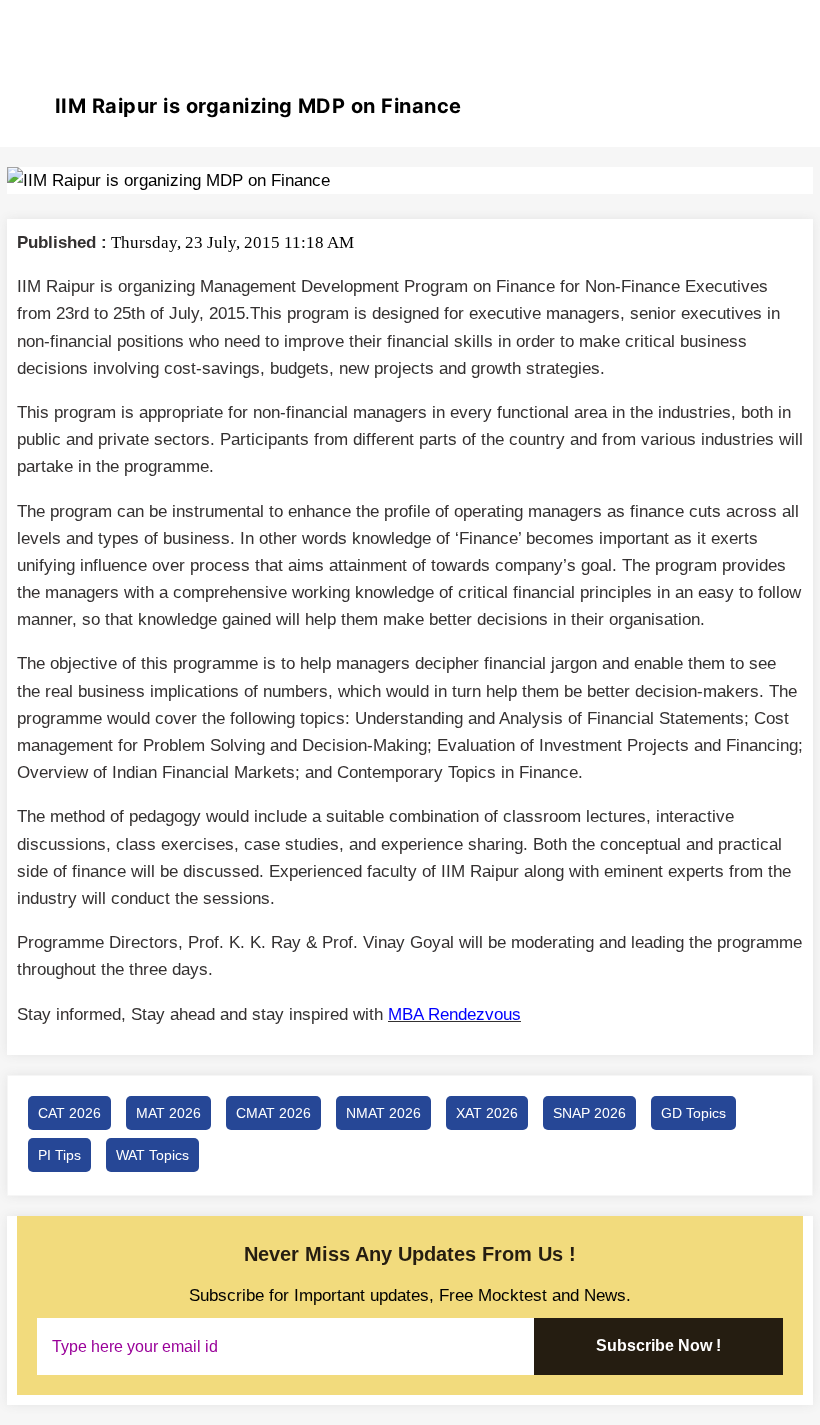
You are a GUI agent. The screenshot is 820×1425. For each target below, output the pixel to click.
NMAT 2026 (383, 1113)
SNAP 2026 (589, 1113)
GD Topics (693, 1113)
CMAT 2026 (273, 1113)
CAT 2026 (69, 1113)
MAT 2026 (168, 1113)
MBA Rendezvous (454, 1014)
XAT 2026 (487, 1113)
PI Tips (59, 1155)
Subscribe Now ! (658, 1345)
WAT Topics (152, 1155)
